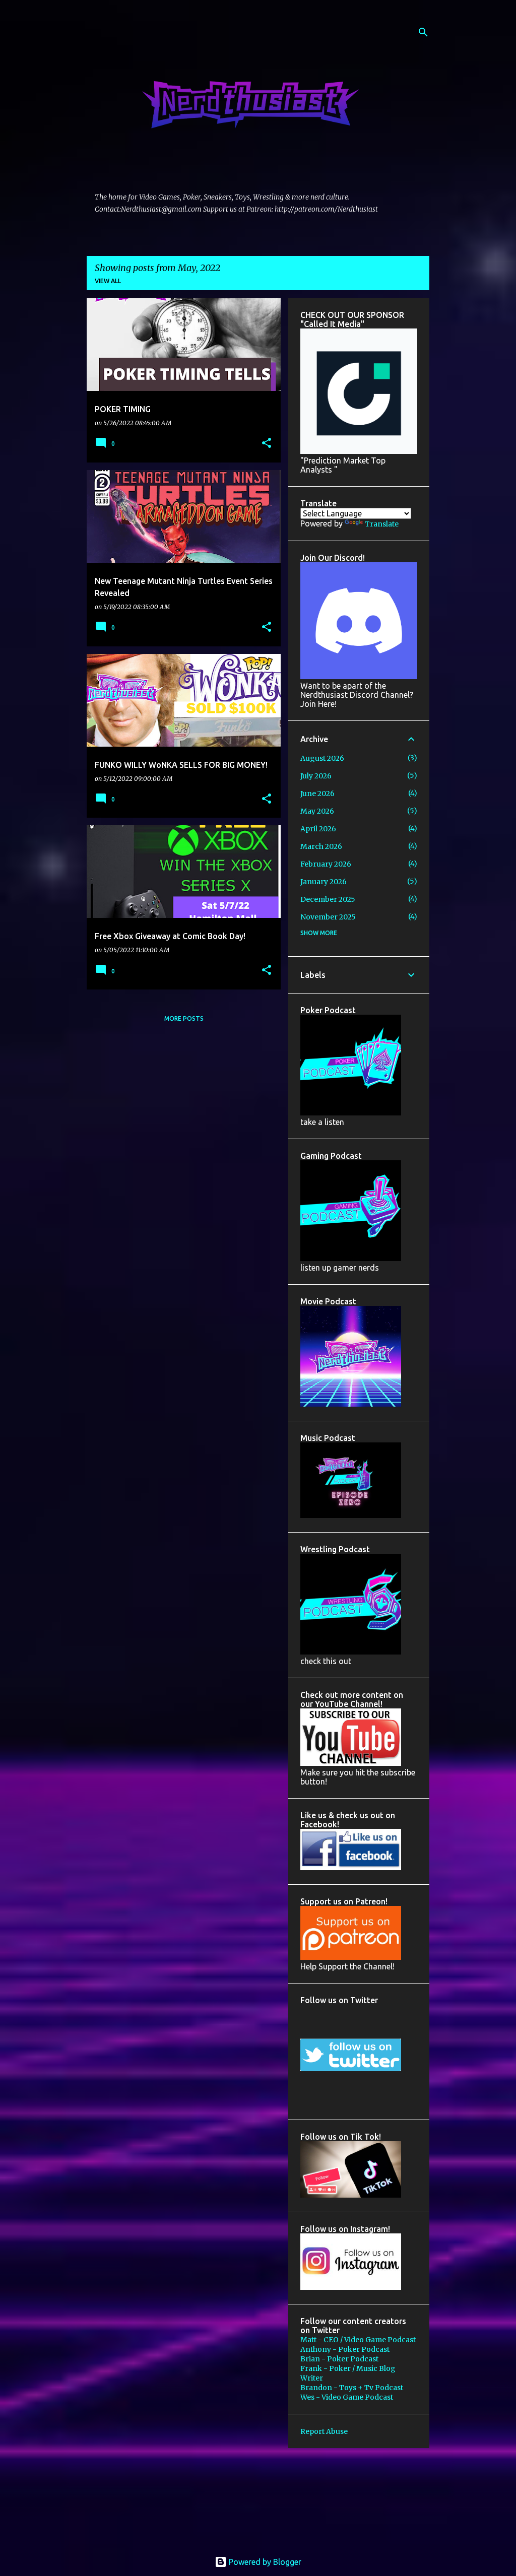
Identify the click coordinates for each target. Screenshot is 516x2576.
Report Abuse (324, 2431)
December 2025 (328, 899)
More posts (184, 1018)
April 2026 (318, 829)
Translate (382, 524)
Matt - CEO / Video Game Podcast (358, 2340)
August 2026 (322, 758)
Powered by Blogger (264, 2562)
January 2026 (324, 882)
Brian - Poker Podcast (339, 2359)
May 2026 (317, 811)
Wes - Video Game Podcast (347, 2397)
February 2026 (326, 864)
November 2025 (328, 917)
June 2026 (317, 794)
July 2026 (316, 776)
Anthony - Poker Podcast (345, 2349)
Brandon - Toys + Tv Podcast (352, 2388)
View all (108, 281)
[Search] (423, 32)
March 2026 (321, 846)
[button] (267, 444)
